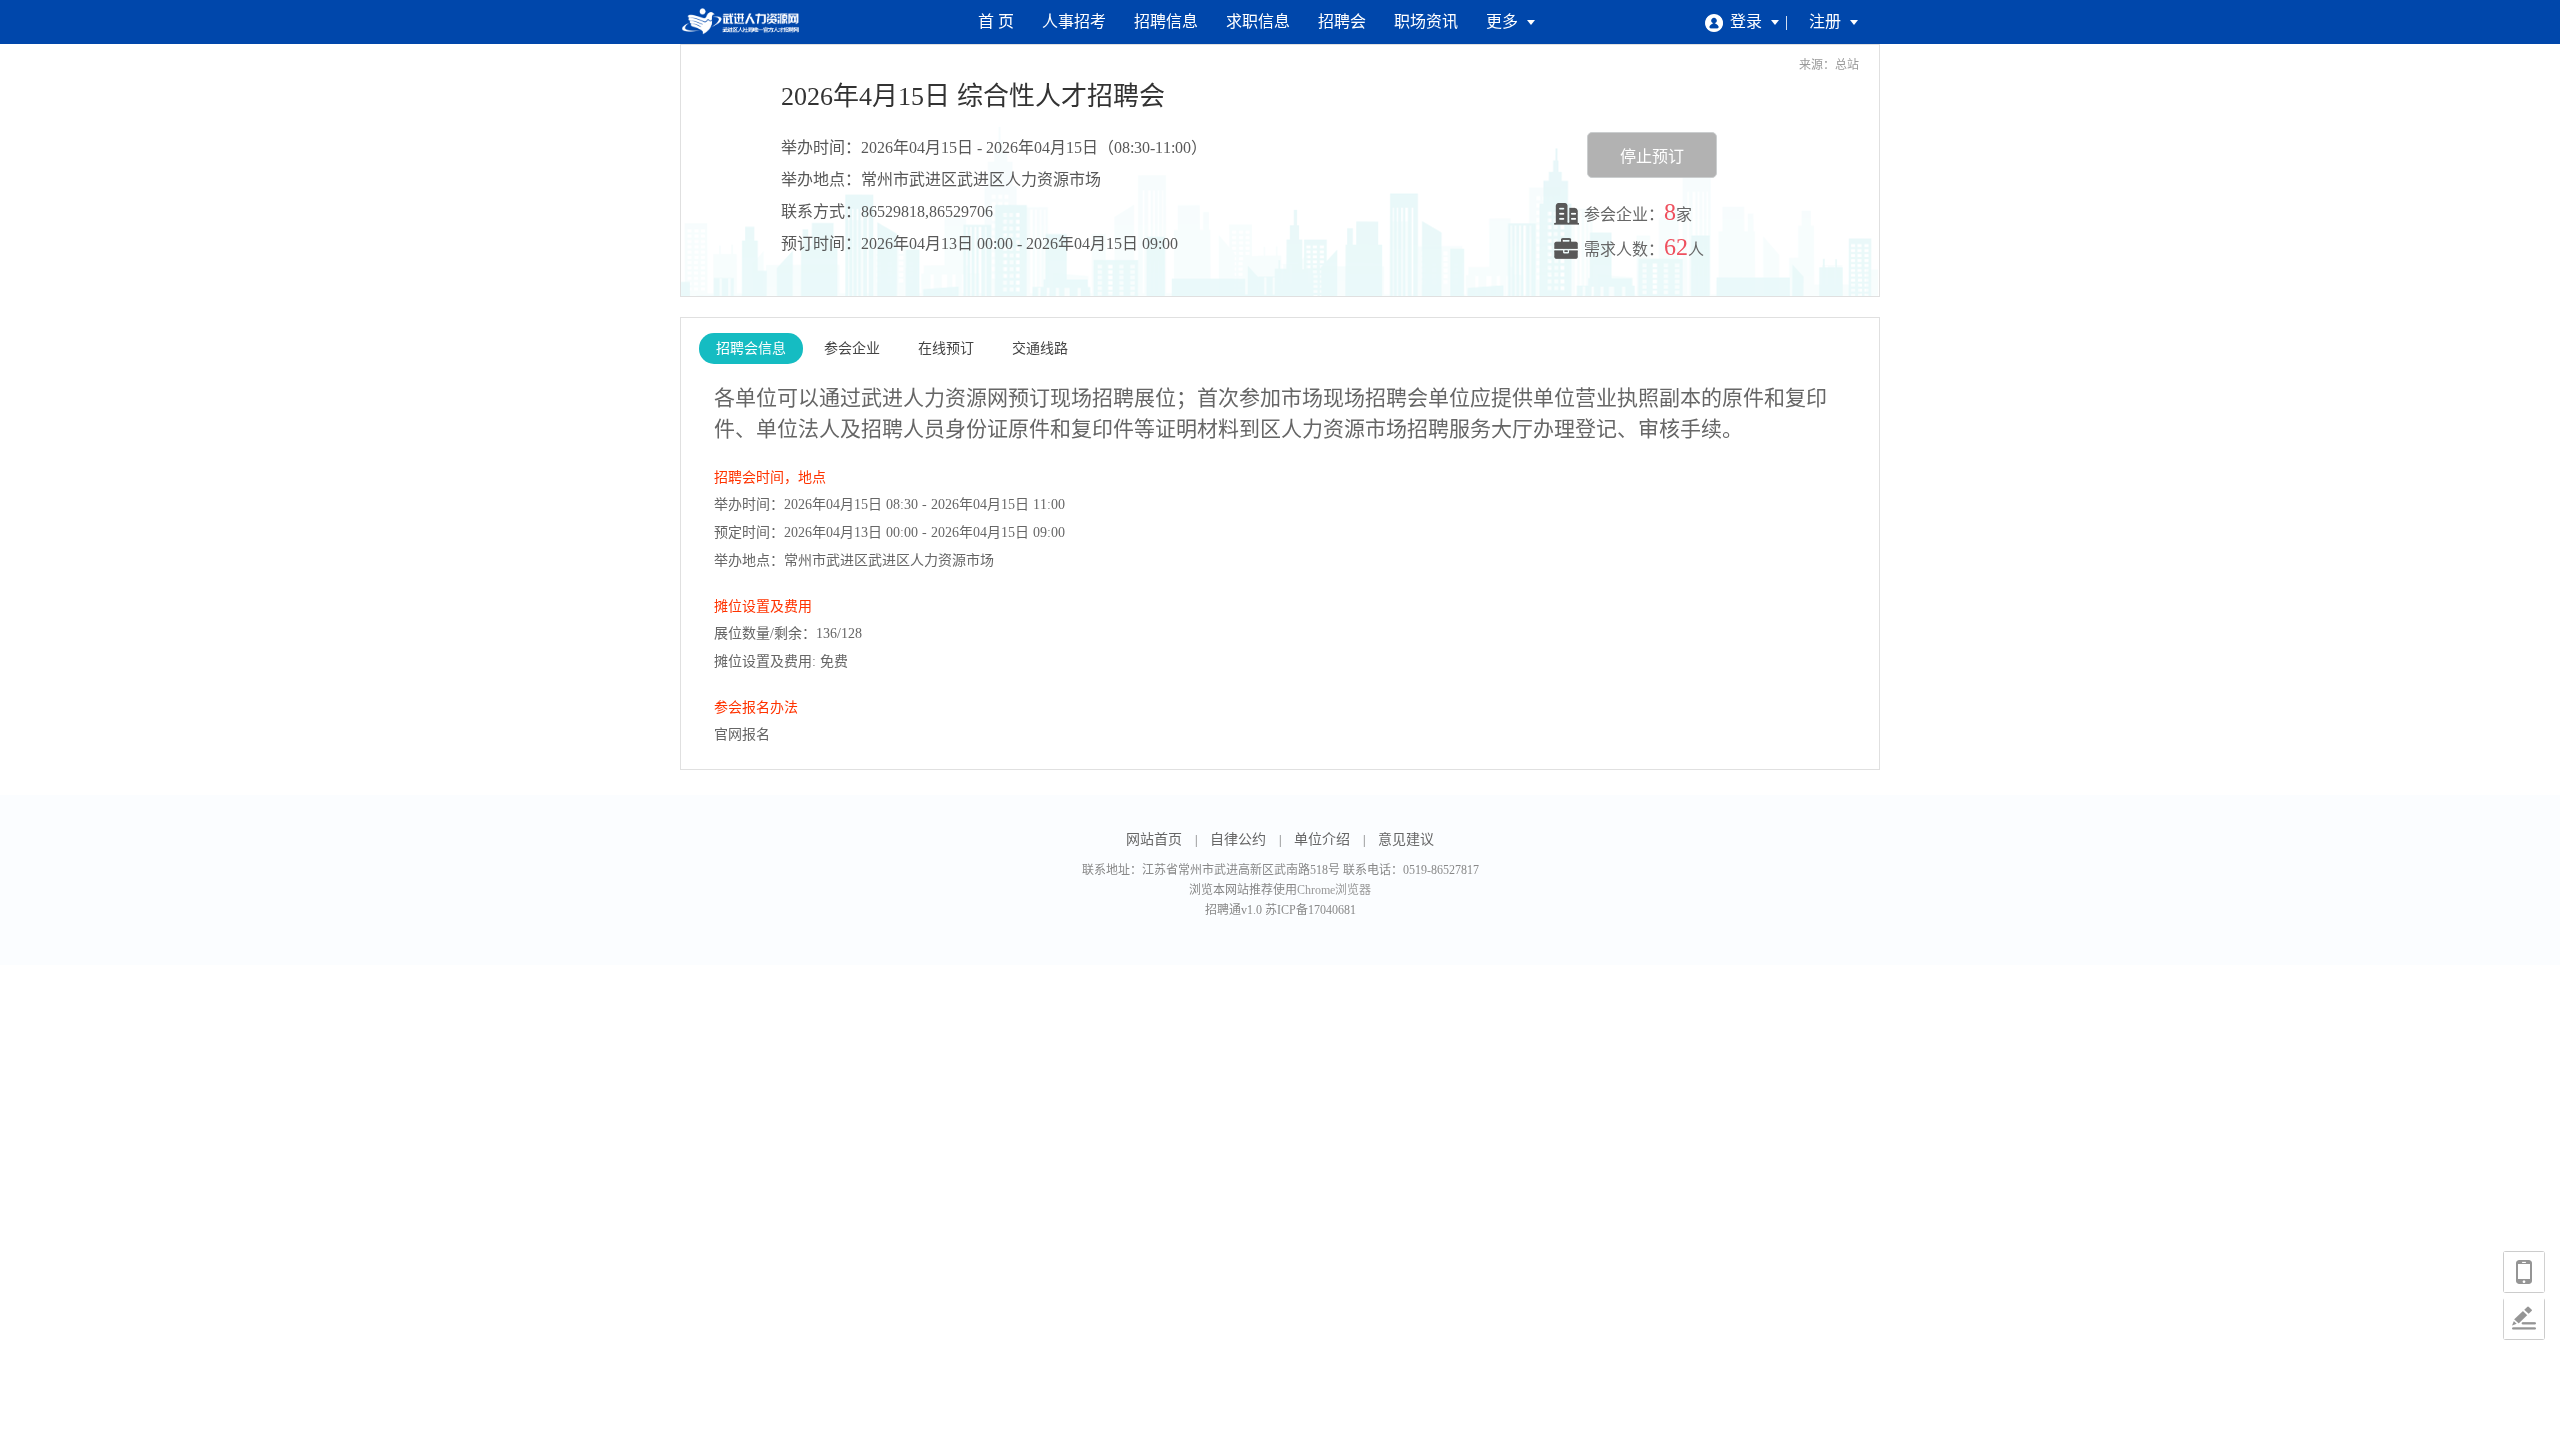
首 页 (996, 21)
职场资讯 (1426, 21)
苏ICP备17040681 (1310, 910)
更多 (1504, 21)
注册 (1827, 21)
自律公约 (1238, 839)
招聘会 (1342, 21)
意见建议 (1406, 839)
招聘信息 (1166, 21)
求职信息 (1258, 21)
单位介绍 (1322, 839)
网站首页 (1154, 839)
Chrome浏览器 (1334, 890)
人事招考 (1074, 21)
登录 (1748, 21)
